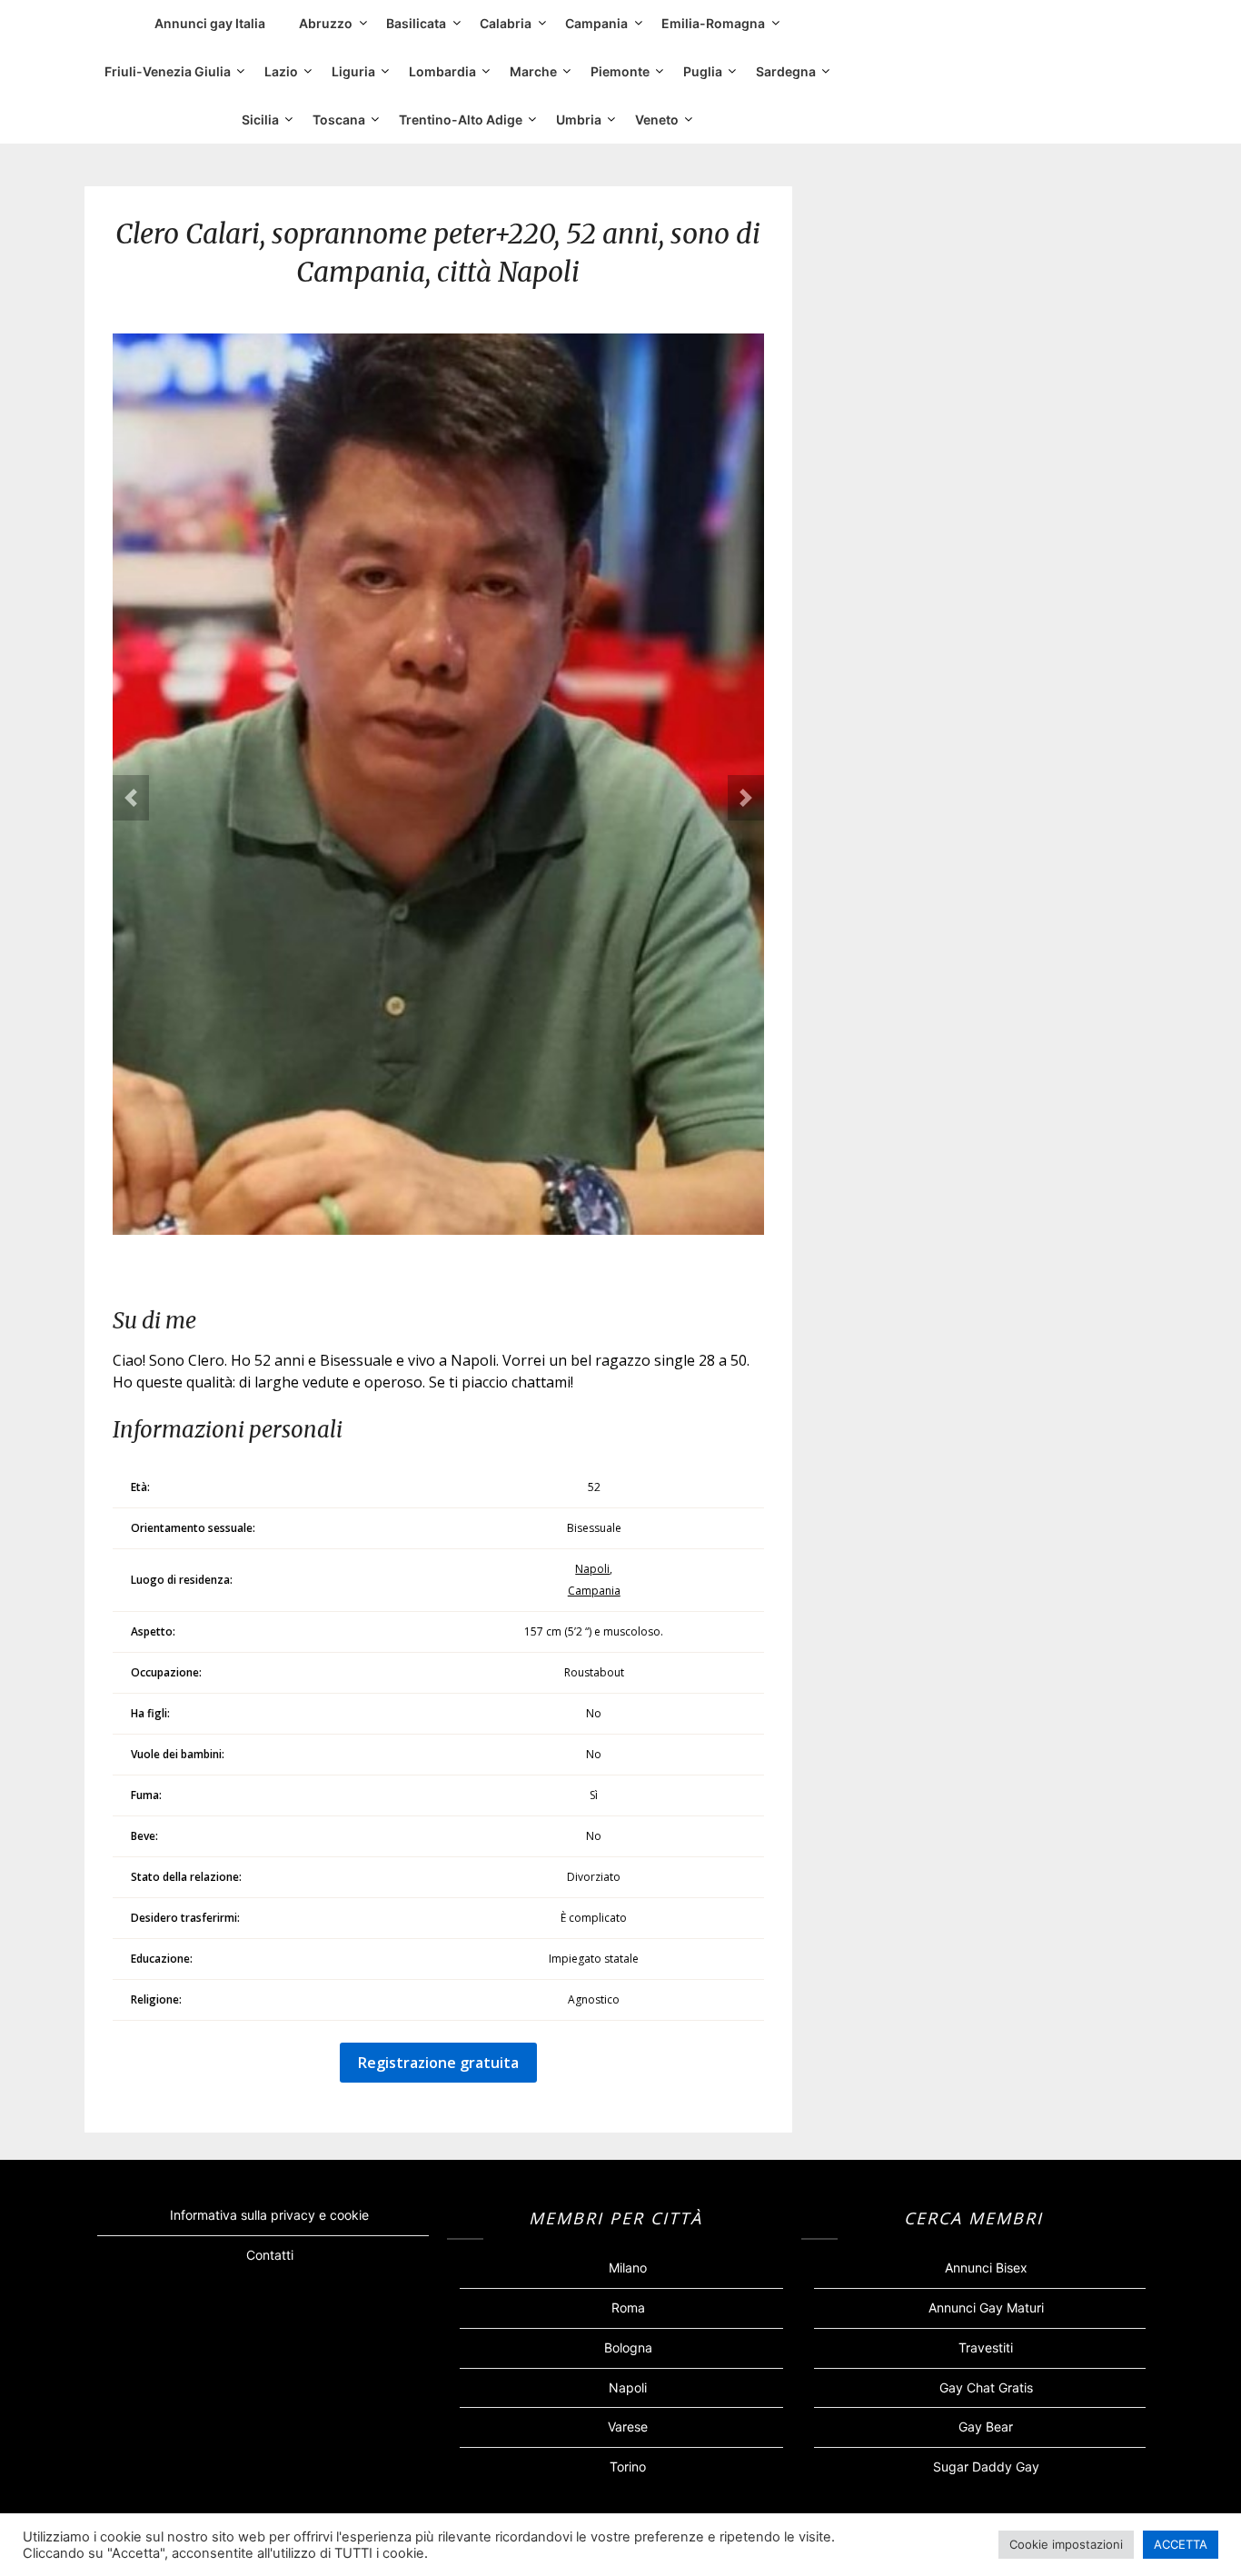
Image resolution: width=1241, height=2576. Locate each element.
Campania (596, 23)
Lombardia (442, 71)
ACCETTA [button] (1181, 2544)
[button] (131, 798)
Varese (628, 2427)
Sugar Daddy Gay (986, 2467)
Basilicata (416, 23)
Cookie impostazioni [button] (1066, 2544)
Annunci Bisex (986, 2268)
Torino (628, 2467)
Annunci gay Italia (210, 23)
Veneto (657, 119)
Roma (628, 2307)
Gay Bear (986, 2427)
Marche (533, 71)
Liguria (353, 71)
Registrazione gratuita (438, 2063)
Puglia (703, 71)
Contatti (270, 2255)
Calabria (506, 23)
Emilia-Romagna (713, 23)
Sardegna (786, 71)
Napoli (592, 1569)
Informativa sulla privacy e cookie (269, 2215)
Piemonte (620, 71)
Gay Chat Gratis (986, 2387)
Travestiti (986, 2347)
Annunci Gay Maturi (986, 2307)
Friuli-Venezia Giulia (168, 71)
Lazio (281, 71)
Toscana (339, 119)
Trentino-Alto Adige (461, 119)
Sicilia (260, 119)
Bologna (628, 2347)
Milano (628, 2268)
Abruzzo (326, 23)
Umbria (579, 119)
